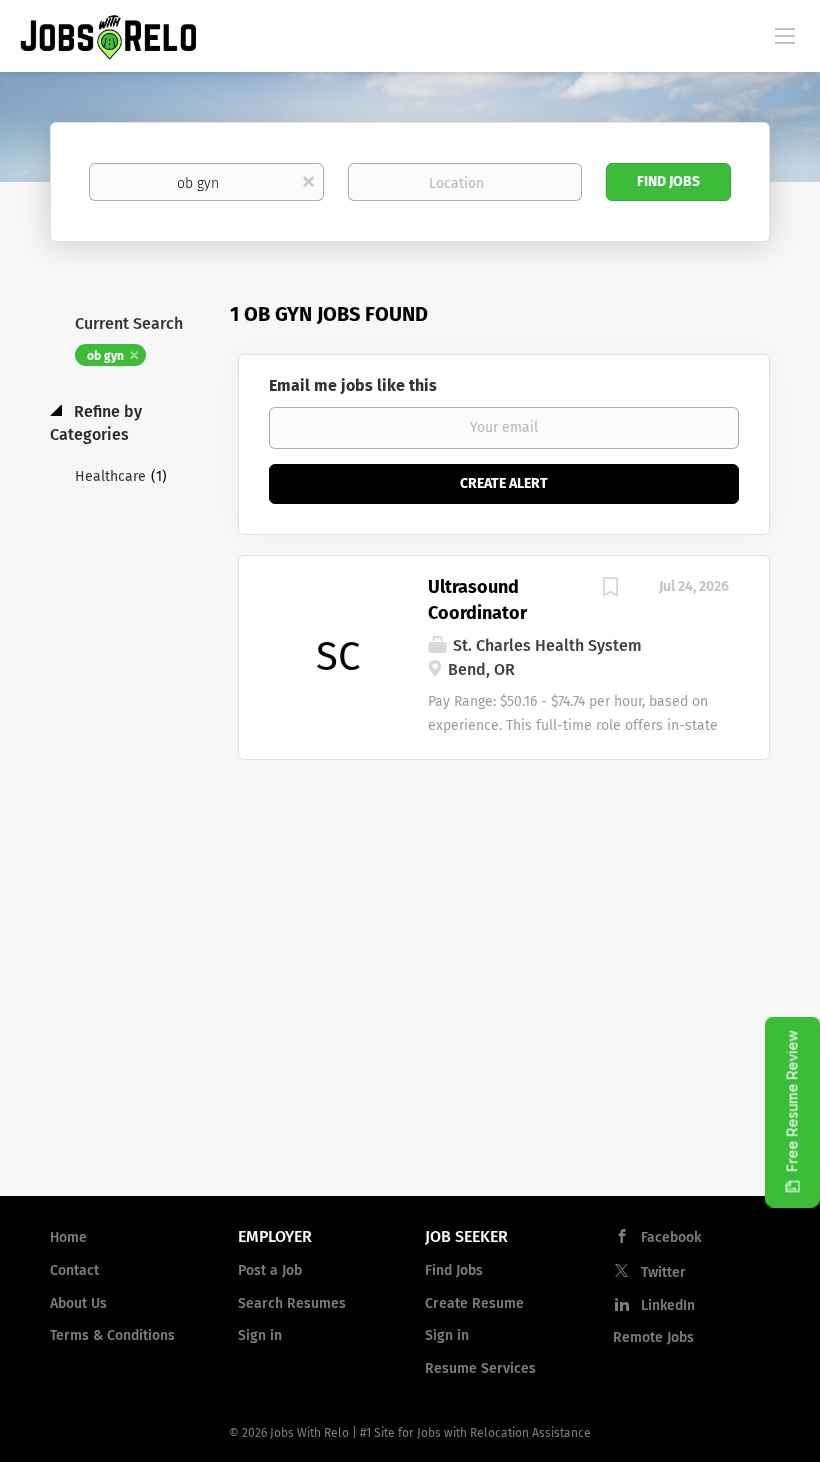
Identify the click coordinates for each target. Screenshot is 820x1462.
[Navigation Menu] (785, 35)
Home (68, 1237)
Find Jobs (668, 181)
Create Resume (474, 1303)
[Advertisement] (410, 1020)
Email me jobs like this (353, 385)
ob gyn (105, 356)
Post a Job (270, 1270)
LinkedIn (668, 1305)
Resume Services (480, 1368)
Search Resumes (292, 1303)
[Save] (610, 590)
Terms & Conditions (112, 1335)
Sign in (260, 1335)
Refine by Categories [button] (96, 423)
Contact (74, 1270)
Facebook (671, 1237)
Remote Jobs (653, 1337)
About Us (78, 1303)
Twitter (663, 1272)
